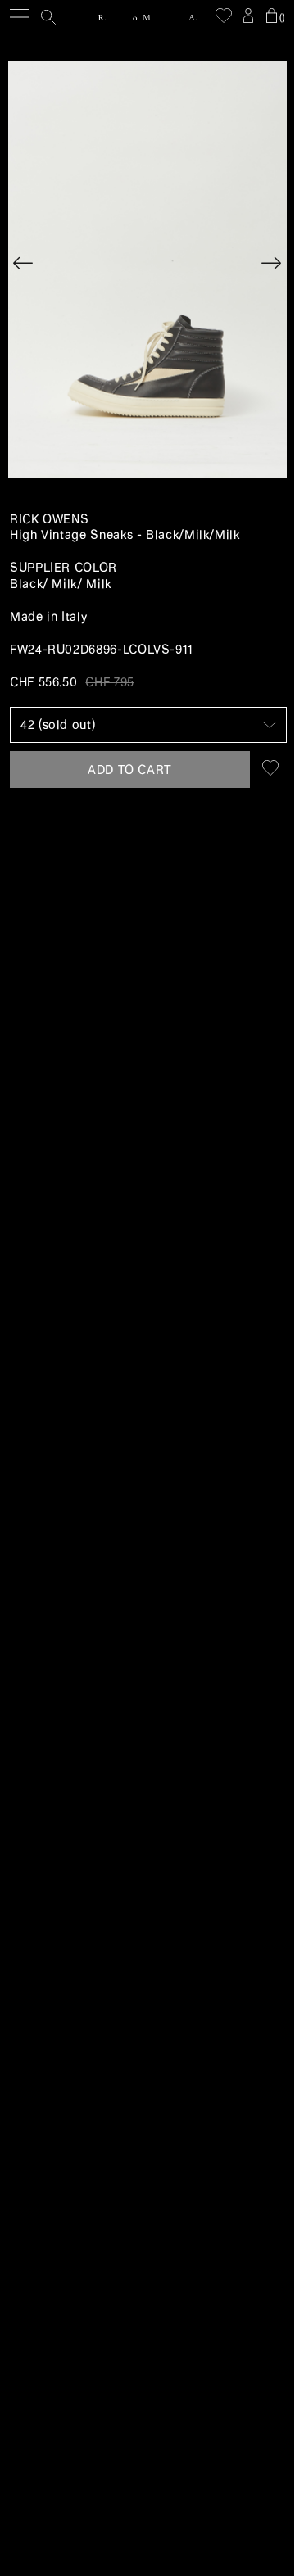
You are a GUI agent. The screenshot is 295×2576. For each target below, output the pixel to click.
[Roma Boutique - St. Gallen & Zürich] (147, 18)
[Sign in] (248, 16)
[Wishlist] (224, 16)
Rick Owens (49, 519)
